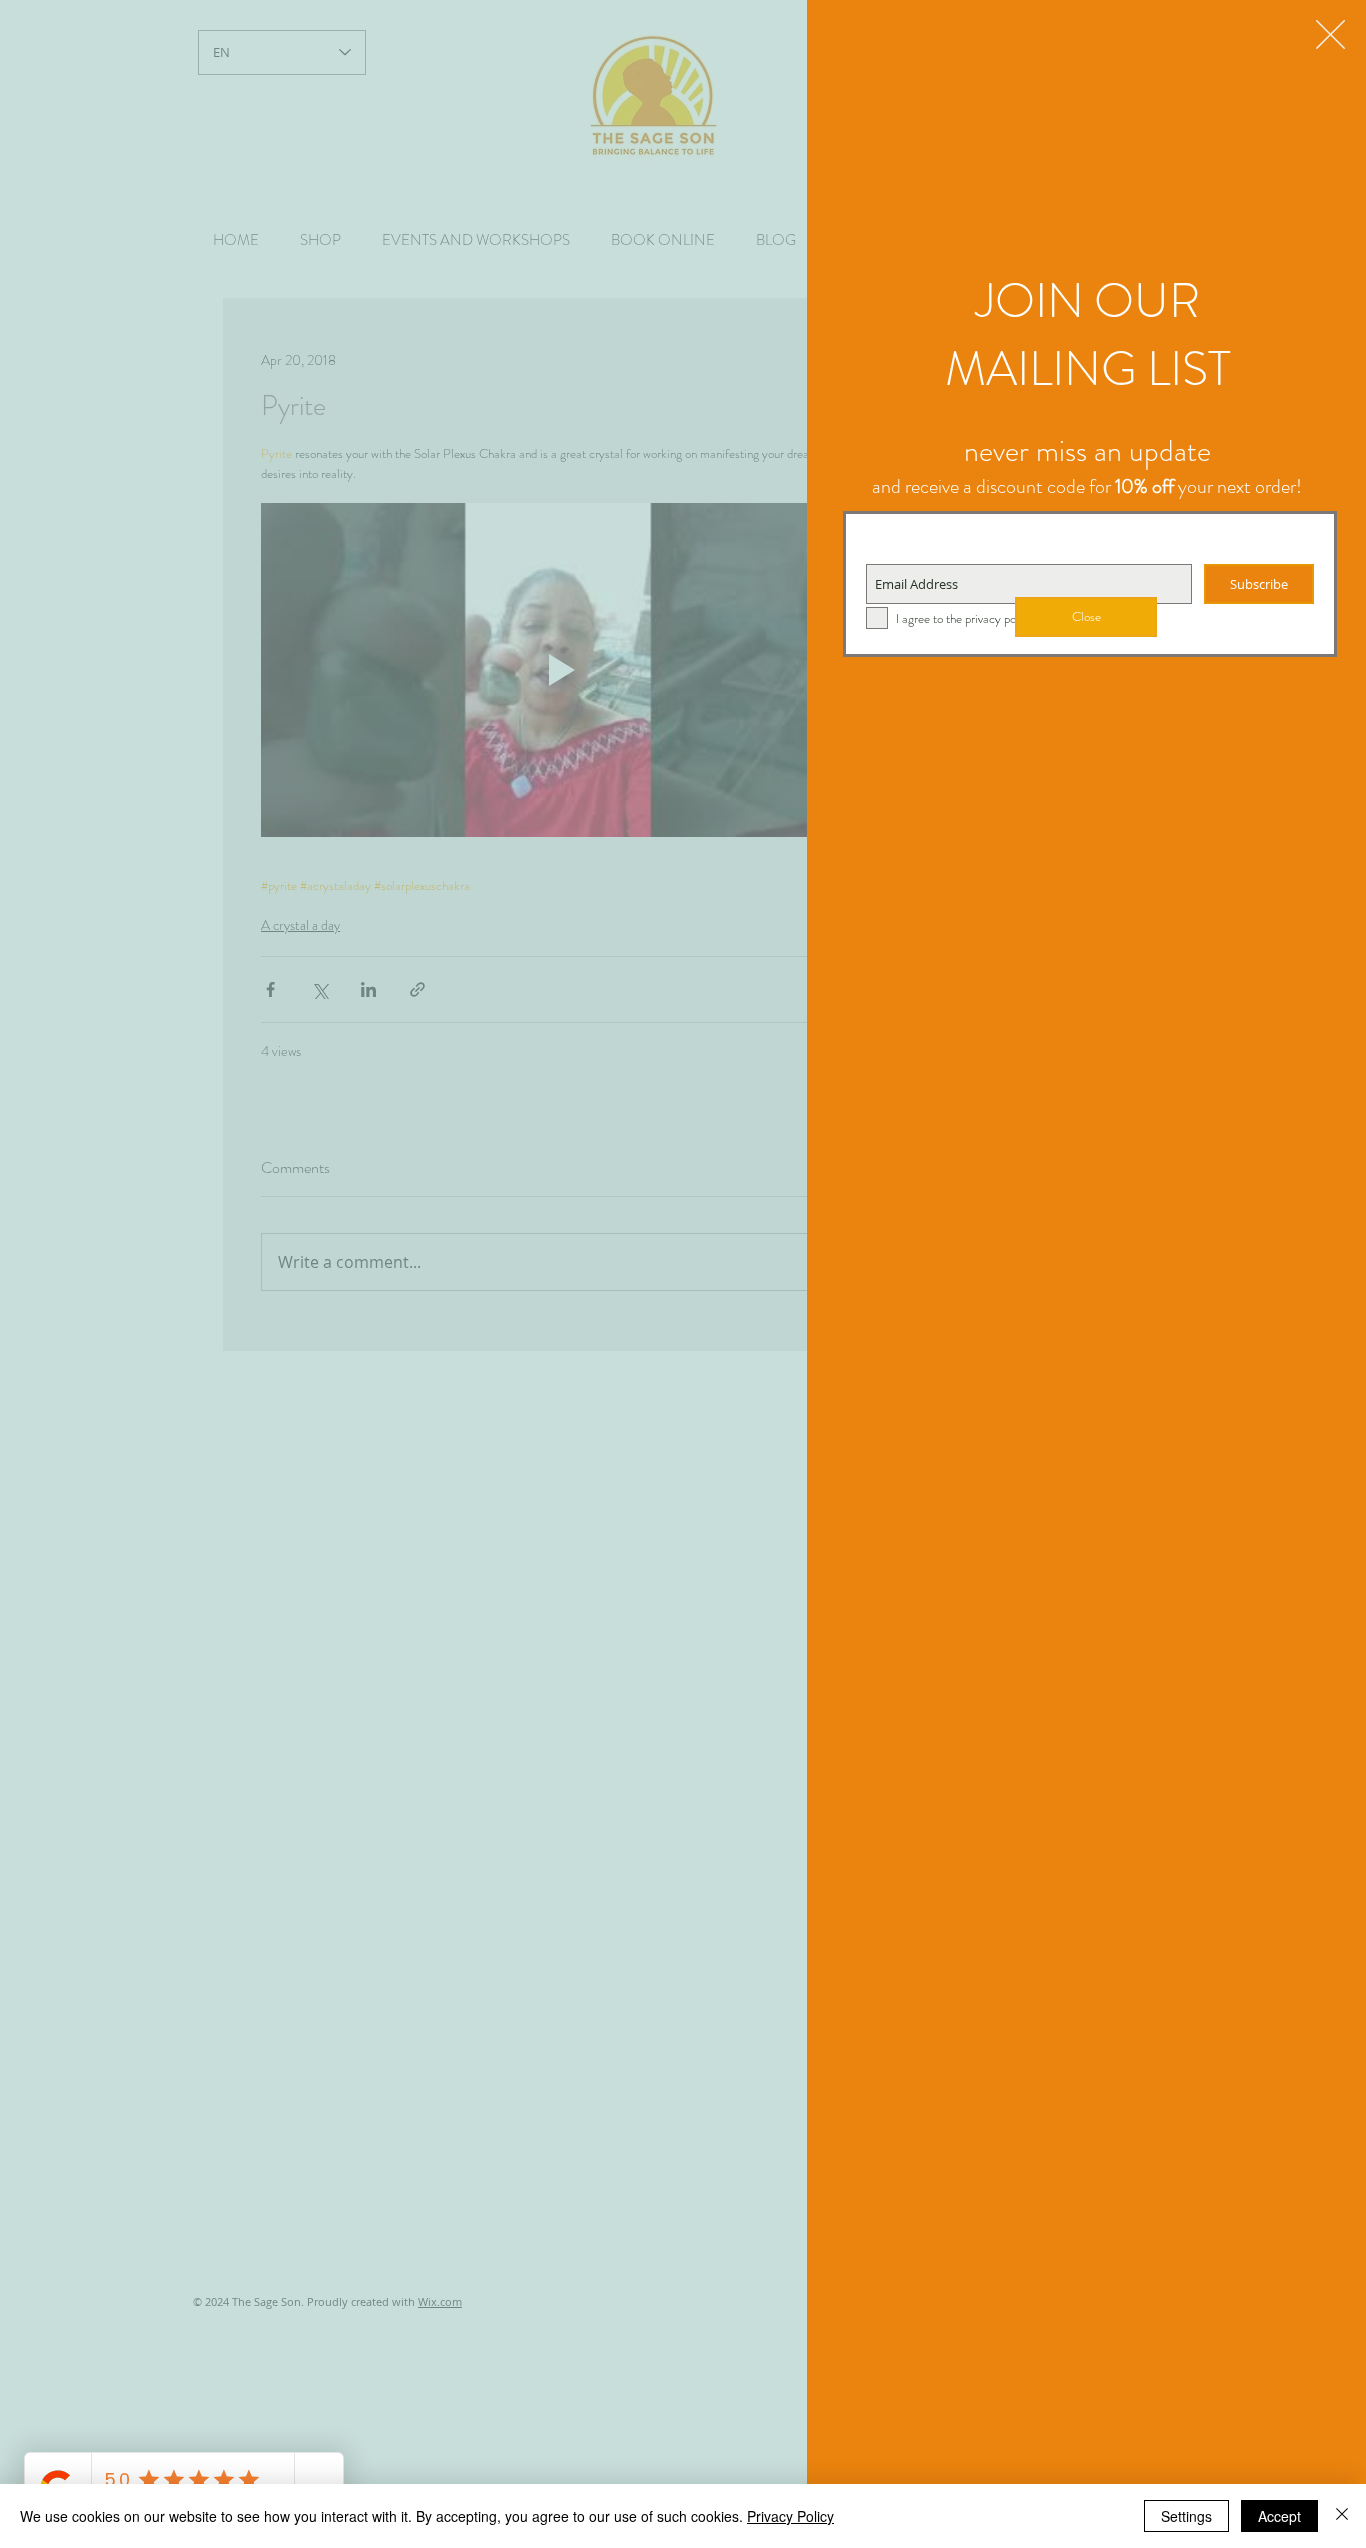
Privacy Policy (790, 2516)
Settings (1186, 2516)
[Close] (1342, 2516)
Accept (1279, 2516)
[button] (1330, 34)
